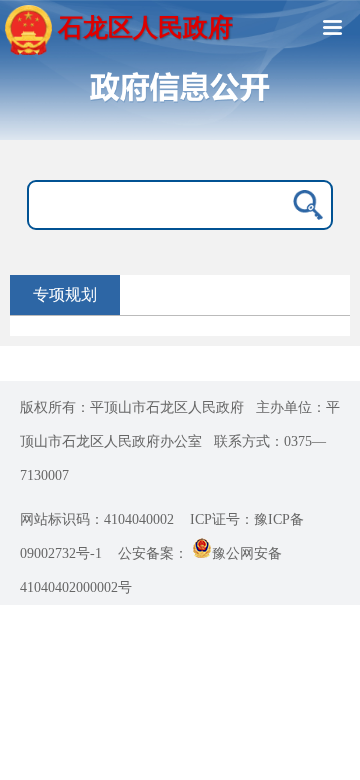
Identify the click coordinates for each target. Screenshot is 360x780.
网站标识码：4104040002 (97, 519)
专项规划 (65, 294)
